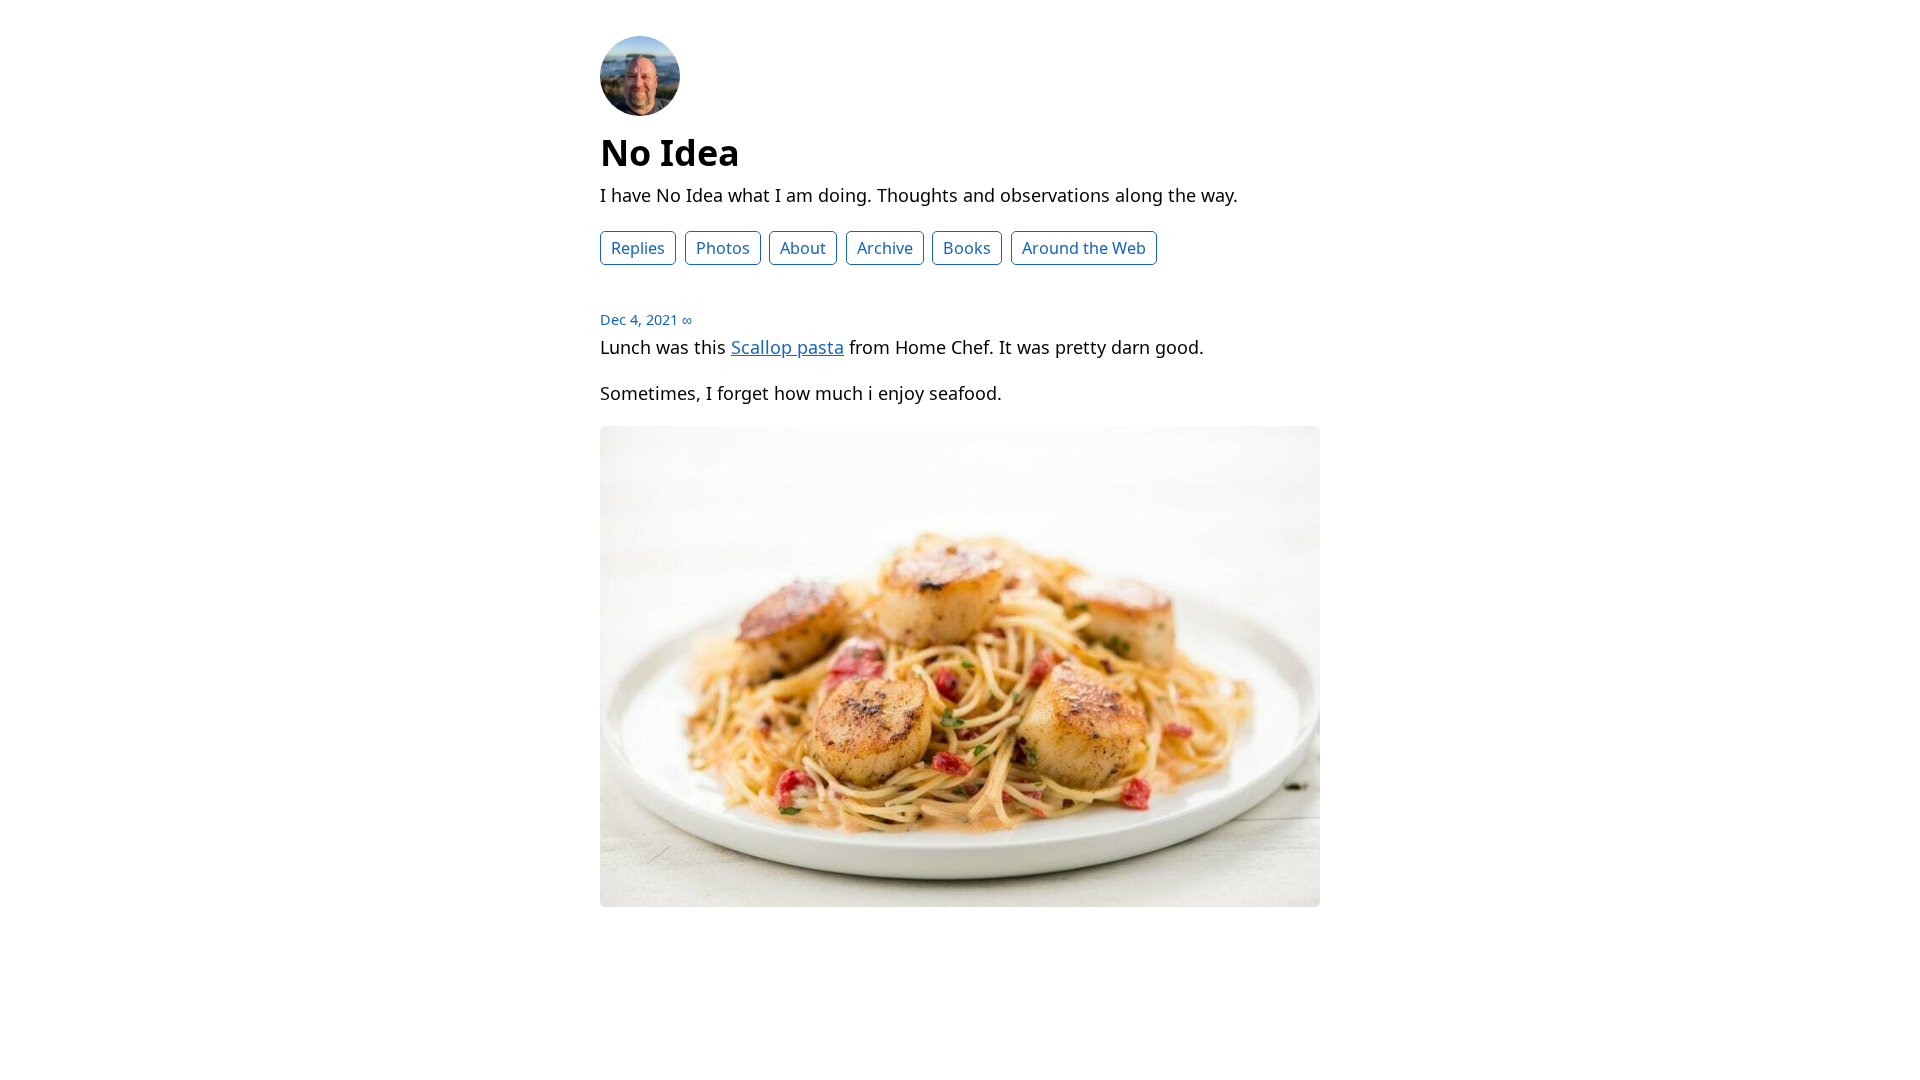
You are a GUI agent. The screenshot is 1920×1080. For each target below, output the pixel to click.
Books (967, 248)
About (803, 248)
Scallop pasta (787, 347)
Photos (723, 248)
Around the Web (1084, 248)
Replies (638, 248)
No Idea (670, 152)
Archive (885, 248)
